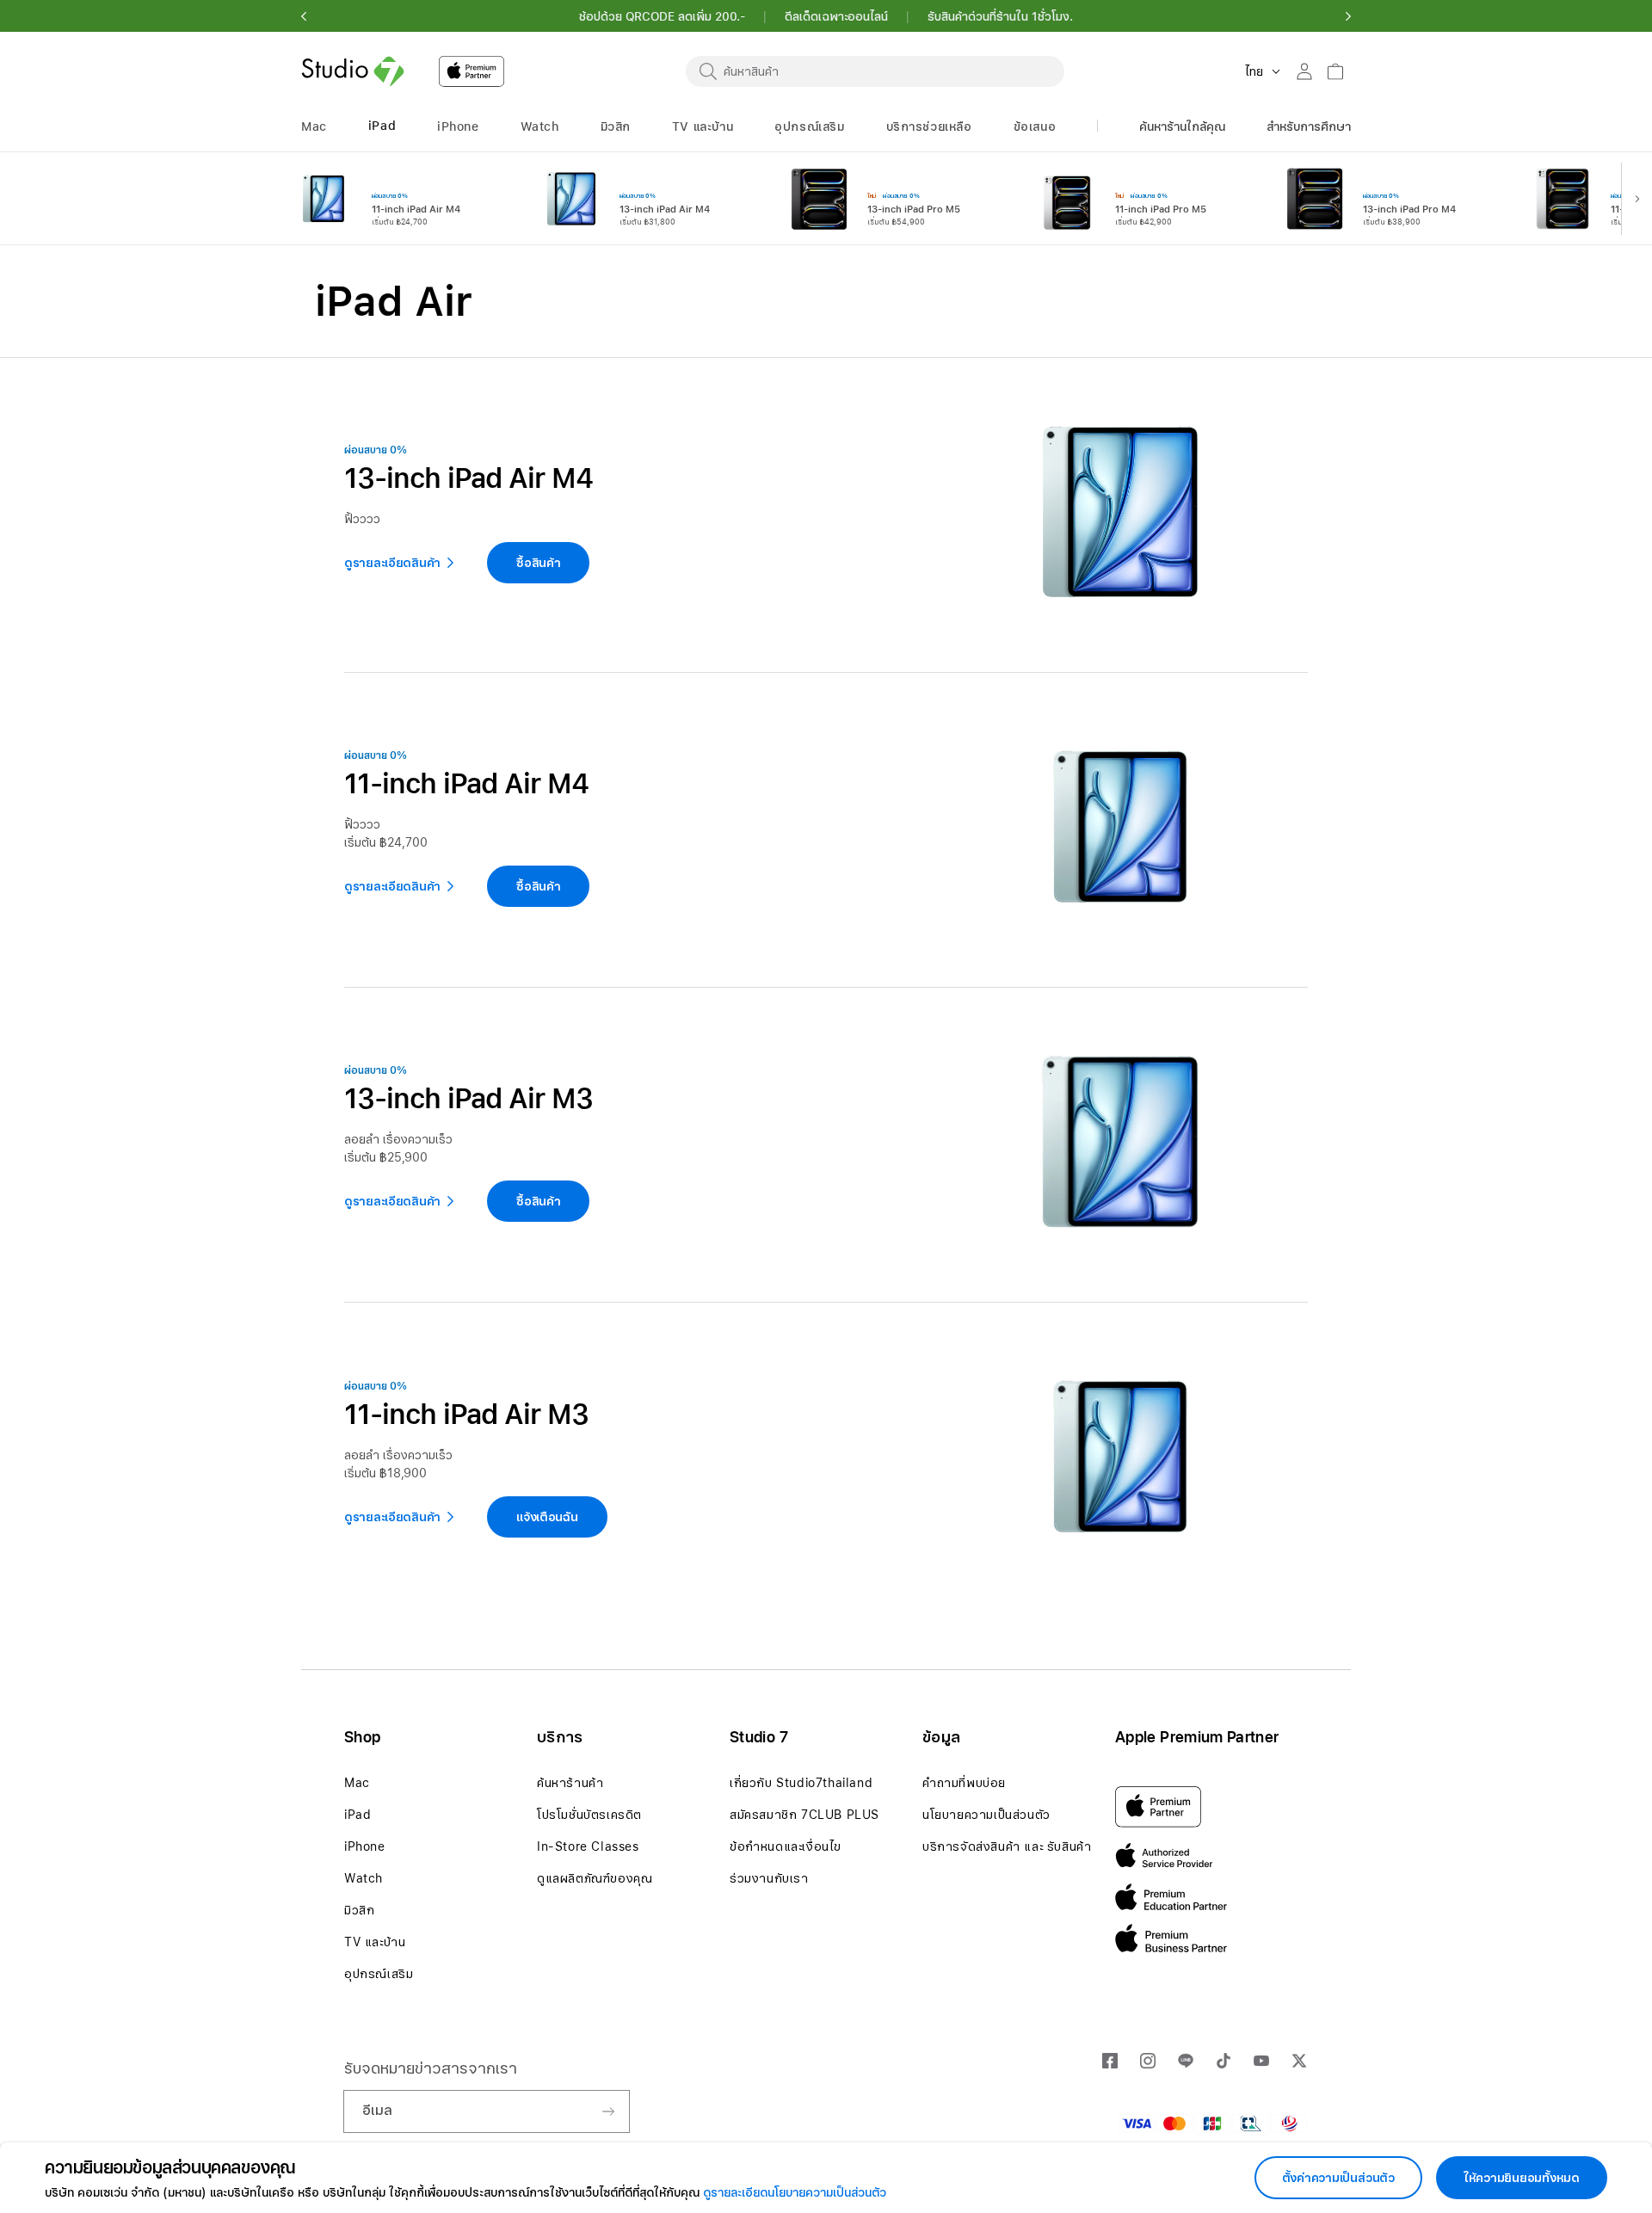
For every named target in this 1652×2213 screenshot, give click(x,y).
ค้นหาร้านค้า (570, 1783)
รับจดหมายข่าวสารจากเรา (431, 2068)
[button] (304, 16)
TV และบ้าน (375, 1942)
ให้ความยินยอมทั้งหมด (1522, 2178)
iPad (358, 1815)
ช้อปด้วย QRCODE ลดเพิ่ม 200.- (662, 16)
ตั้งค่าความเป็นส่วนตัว (1338, 2178)
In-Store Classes (588, 1846)
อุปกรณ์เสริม (379, 1974)
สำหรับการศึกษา (1309, 126)
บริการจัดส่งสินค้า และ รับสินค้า (1007, 1846)
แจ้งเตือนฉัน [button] (547, 1517)
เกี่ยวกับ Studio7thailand (801, 1783)
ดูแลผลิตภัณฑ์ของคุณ (595, 1878)
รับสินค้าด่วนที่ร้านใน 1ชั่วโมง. (1000, 16)
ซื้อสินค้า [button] (538, 563)
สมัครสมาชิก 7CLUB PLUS (804, 1815)
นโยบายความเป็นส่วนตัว (986, 1815)
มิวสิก (359, 1910)
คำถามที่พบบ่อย (964, 1783)
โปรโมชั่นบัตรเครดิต (589, 1815)
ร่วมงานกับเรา (769, 1878)
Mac (357, 1783)
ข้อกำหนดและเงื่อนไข (786, 1846)
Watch (364, 1878)
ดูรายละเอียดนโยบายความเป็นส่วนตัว (795, 2192)
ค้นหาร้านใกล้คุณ (1182, 126)
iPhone (365, 1846)
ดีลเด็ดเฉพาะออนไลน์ (836, 16)
